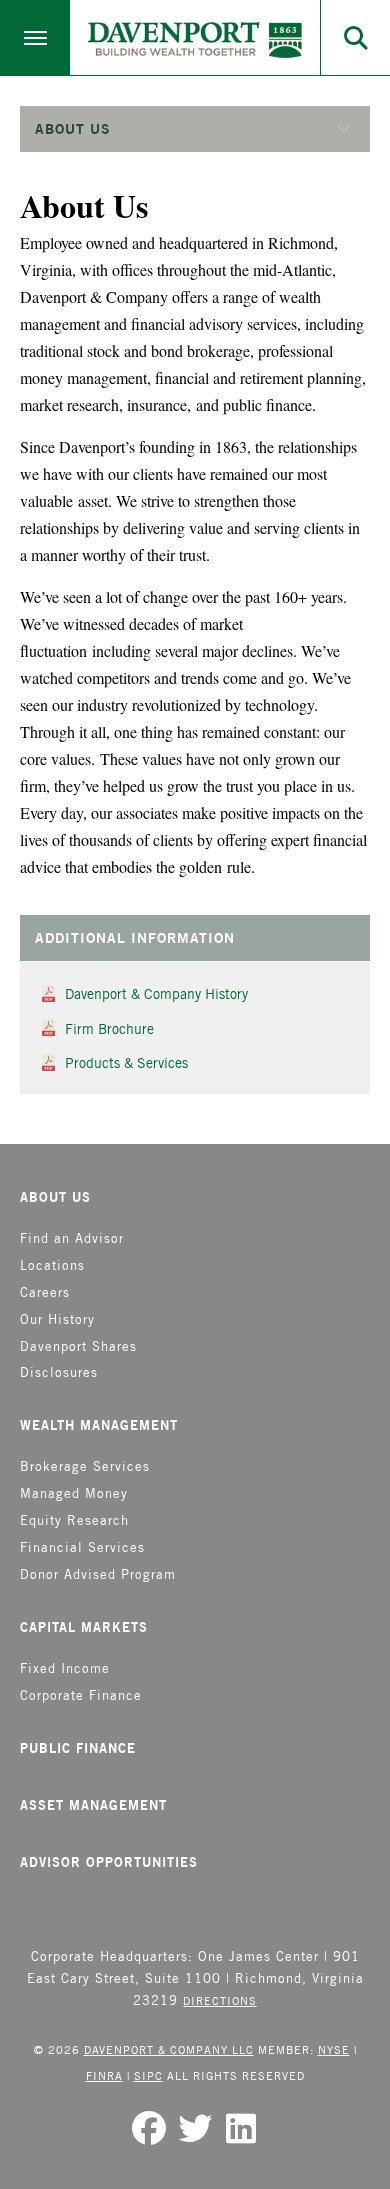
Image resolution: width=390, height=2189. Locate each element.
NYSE (334, 2049)
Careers (45, 1292)
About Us (55, 1197)
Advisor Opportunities (109, 1862)
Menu (35, 37)
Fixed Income (65, 1668)
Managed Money (74, 1493)
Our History (57, 1319)
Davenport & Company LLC (169, 2049)
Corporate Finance (81, 1695)
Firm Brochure (109, 1029)
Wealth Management (99, 1425)
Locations (52, 1265)
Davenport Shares (78, 1346)
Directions (220, 2000)
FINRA (104, 2075)
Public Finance (78, 1748)
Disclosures (59, 1372)
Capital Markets (84, 1627)
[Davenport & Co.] (195, 40)
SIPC (148, 2075)
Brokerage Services (85, 1466)
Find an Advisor (72, 1238)
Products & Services (126, 1063)
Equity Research (74, 1520)
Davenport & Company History (156, 994)
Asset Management (93, 1805)
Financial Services (82, 1547)
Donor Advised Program (98, 1574)
